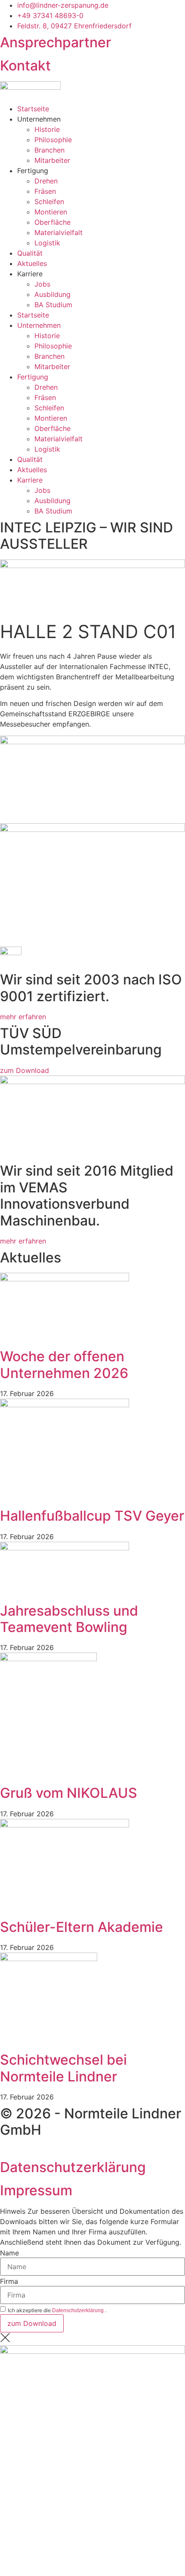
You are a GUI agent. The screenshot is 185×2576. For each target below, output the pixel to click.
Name (9, 2253)
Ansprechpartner (55, 42)
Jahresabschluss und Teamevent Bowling (69, 1619)
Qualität (30, 253)
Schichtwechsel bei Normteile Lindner (63, 2068)
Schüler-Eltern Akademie (82, 1927)
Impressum (36, 2190)
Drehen (46, 181)
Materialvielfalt (59, 232)
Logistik (47, 243)
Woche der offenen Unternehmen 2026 (64, 1364)
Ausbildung (52, 294)
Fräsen (45, 191)
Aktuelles (32, 263)
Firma (9, 2281)
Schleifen (49, 202)
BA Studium (53, 305)
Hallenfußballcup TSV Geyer (92, 1516)
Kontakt (25, 66)
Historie (47, 129)
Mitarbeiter (52, 160)
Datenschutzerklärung (73, 2167)
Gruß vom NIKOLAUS (69, 1793)
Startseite (33, 109)
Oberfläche (52, 222)
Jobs (42, 284)
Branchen (49, 150)
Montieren (51, 212)
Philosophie (53, 140)
